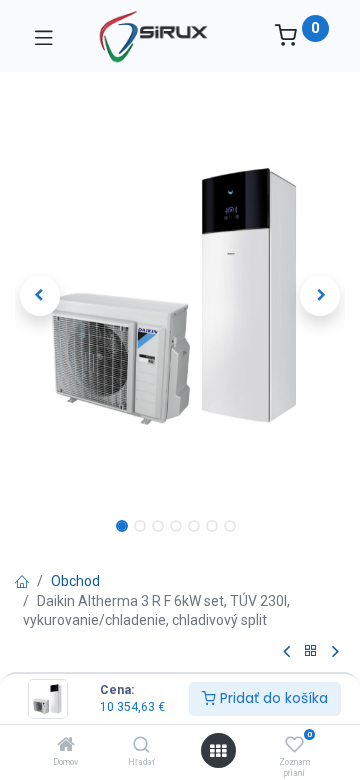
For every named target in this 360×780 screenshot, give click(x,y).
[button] (40, 296)
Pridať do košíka (272, 698)
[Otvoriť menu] (218, 751)
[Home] (66, 746)
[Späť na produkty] (311, 651)
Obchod (75, 581)
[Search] (141, 746)
